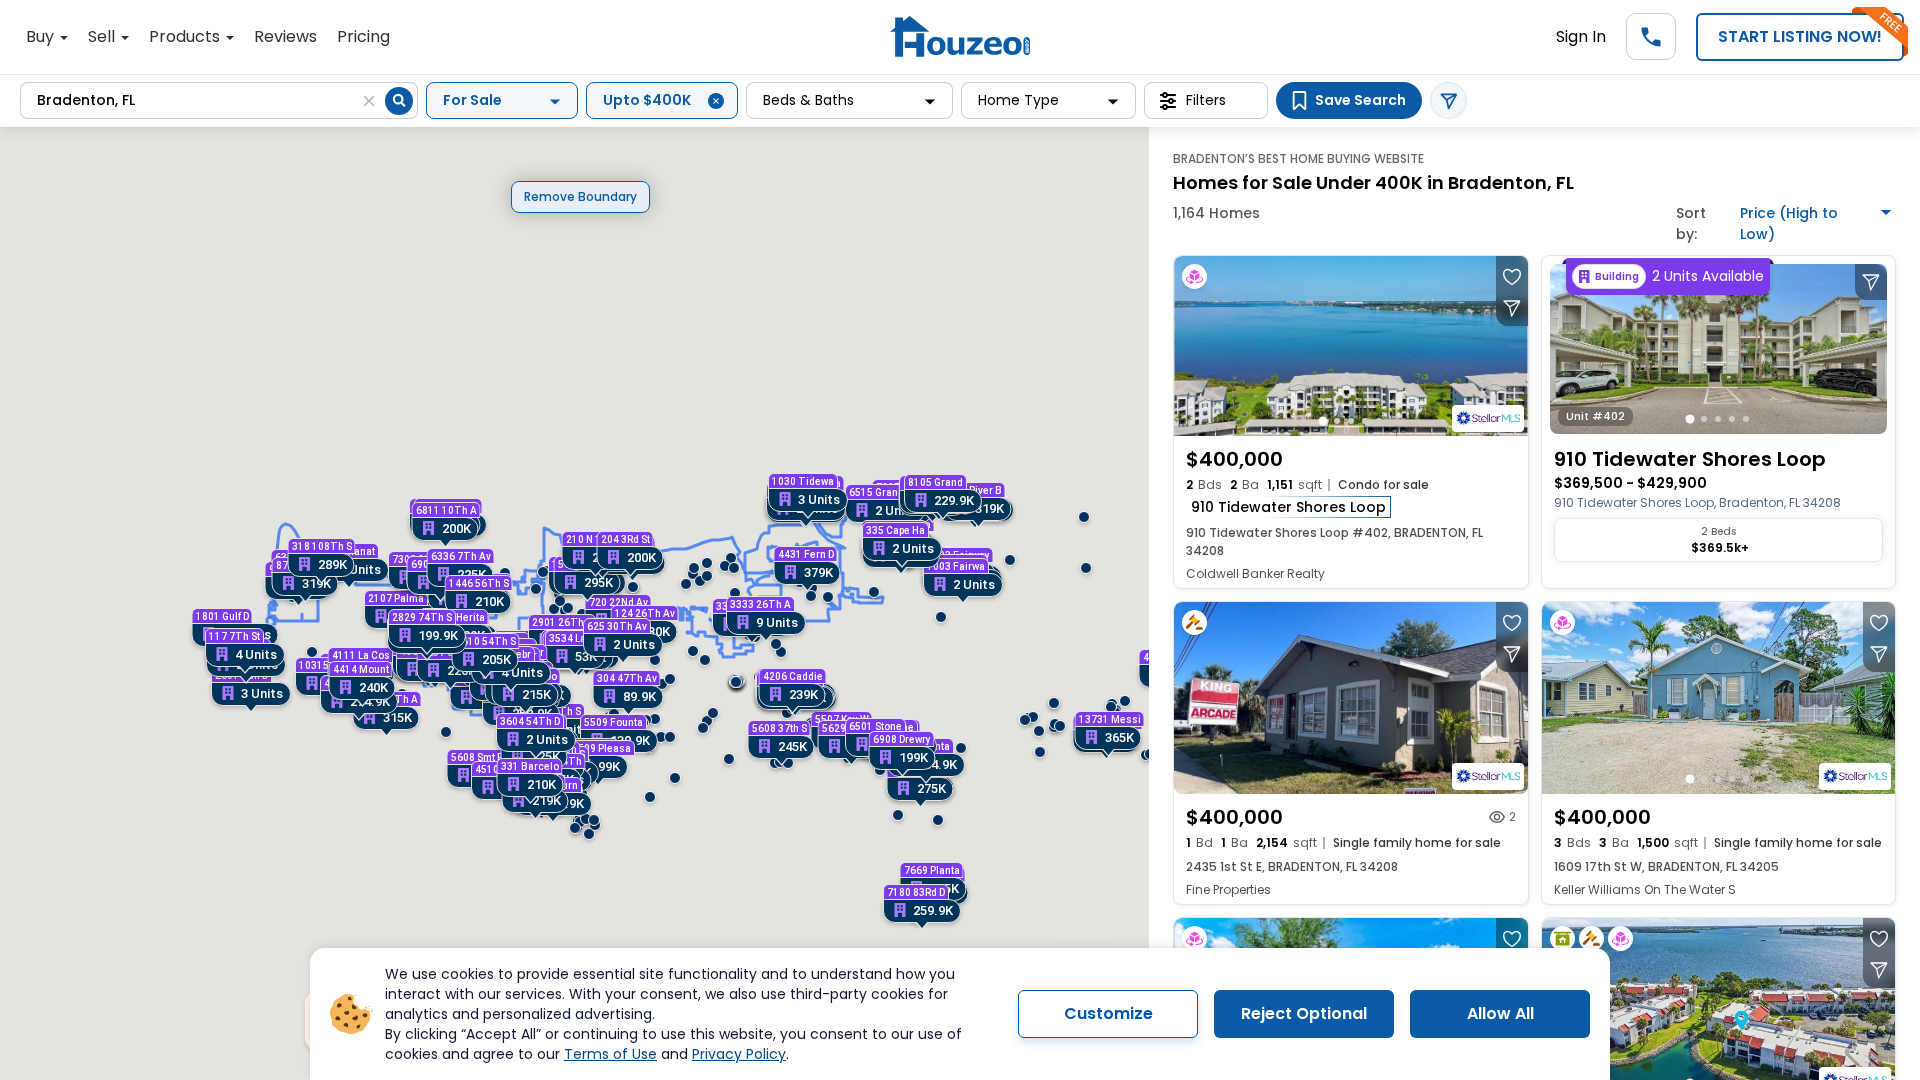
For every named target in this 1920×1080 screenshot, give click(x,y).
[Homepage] (960, 36)
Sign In (1581, 36)
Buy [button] (42, 36)
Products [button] (186, 36)
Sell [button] (103, 36)
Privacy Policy (739, 1054)
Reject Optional (1304, 1013)
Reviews (285, 36)
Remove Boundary (580, 196)
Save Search (1360, 100)
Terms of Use (610, 1054)
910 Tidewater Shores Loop (1288, 507)
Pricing (363, 36)
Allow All (1500, 1013)
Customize (1108, 1013)
